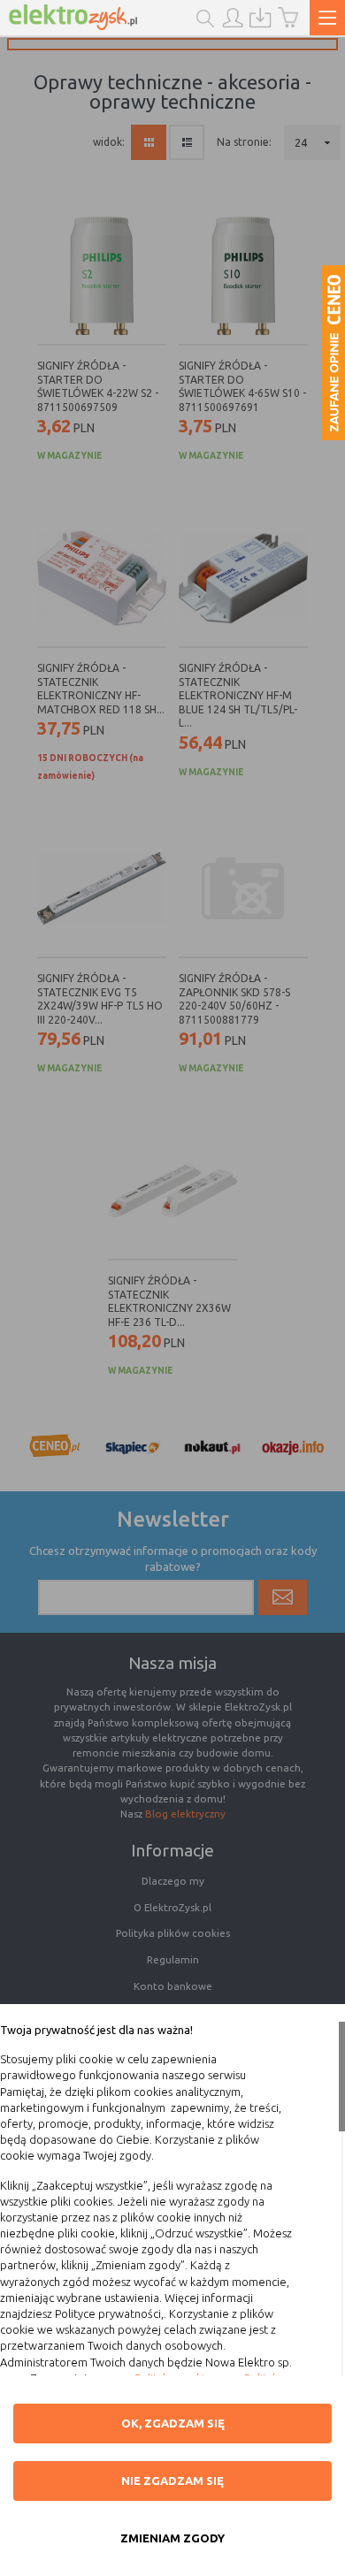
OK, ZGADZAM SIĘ (173, 2423)
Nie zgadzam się (172, 2481)
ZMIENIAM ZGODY (172, 2538)
